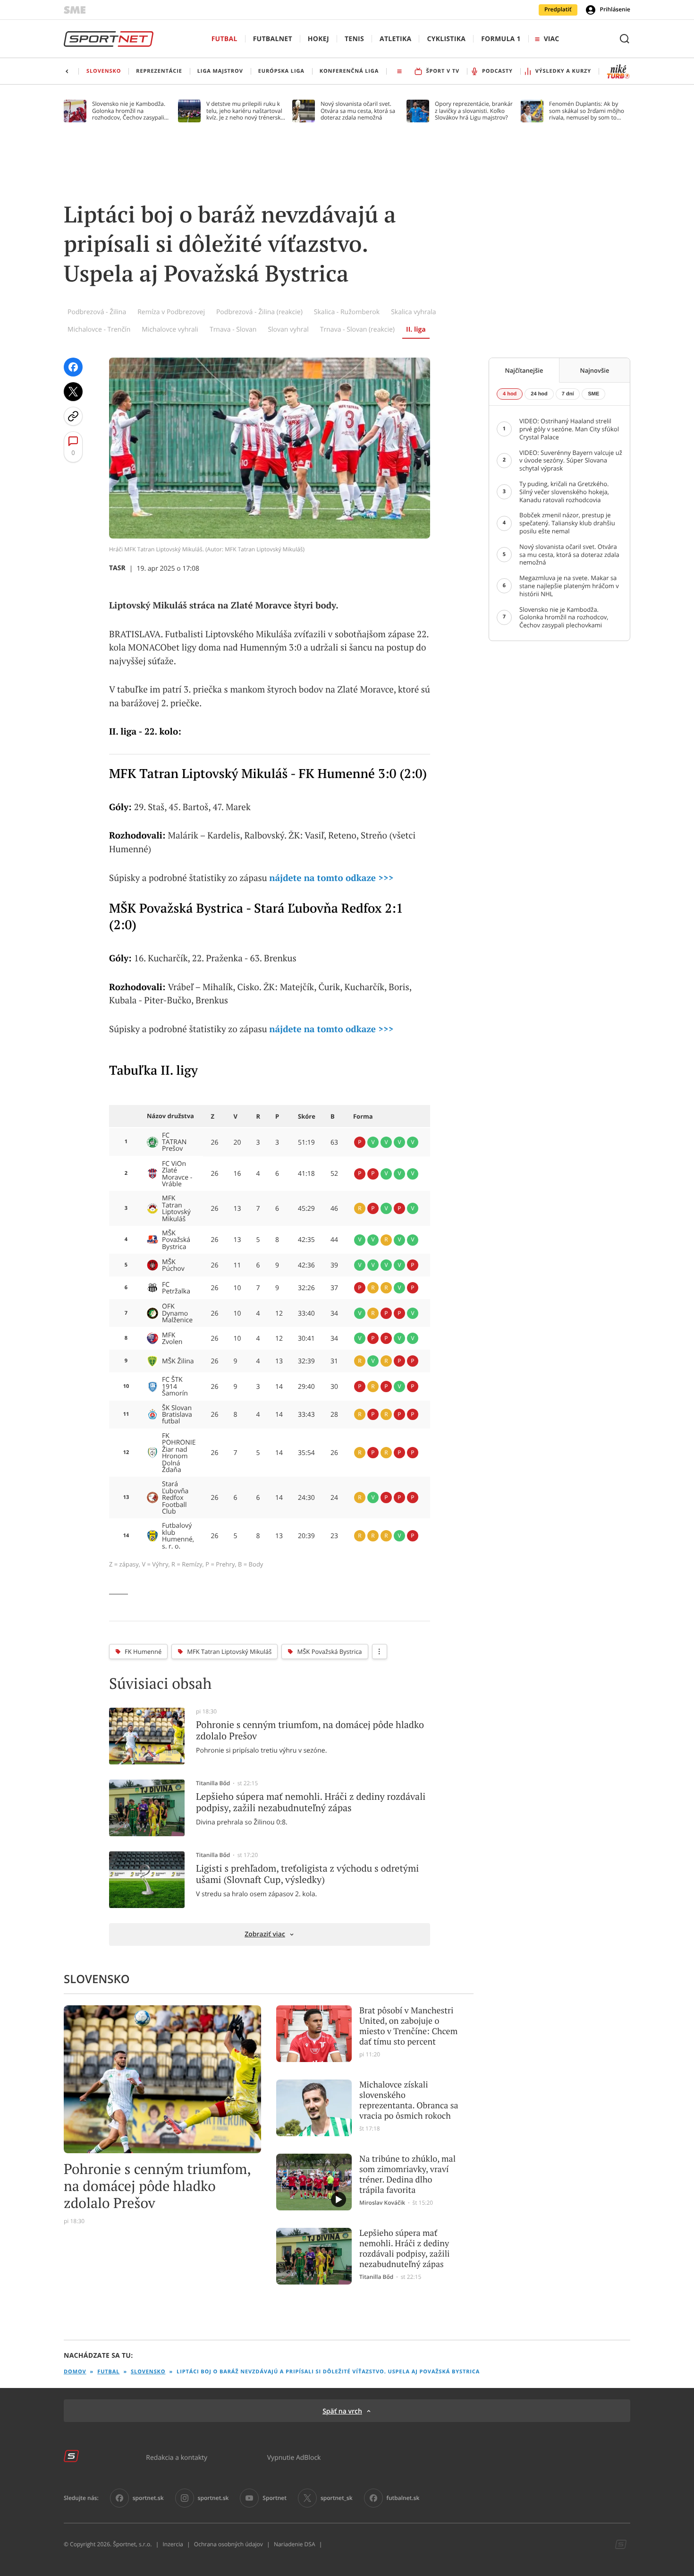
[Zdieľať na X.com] (73, 392)
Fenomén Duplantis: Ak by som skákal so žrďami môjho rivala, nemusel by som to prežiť (587, 111)
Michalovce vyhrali (170, 329)
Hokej (318, 39)
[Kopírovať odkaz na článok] (73, 416)
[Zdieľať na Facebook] (73, 367)
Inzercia (173, 2544)
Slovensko (148, 2372)
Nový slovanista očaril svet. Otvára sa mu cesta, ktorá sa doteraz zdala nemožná (358, 111)
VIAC (551, 39)
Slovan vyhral (288, 329)
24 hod (539, 394)
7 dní (568, 394)
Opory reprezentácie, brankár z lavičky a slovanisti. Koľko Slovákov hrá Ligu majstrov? (474, 111)
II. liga (416, 329)
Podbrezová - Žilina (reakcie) (259, 312)
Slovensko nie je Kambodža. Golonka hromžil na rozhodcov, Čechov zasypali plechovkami (129, 111)
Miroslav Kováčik (382, 2203)
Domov (75, 2372)
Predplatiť (558, 9)
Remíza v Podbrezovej (171, 312)
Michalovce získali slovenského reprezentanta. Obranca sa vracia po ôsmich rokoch (409, 2100)
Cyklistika (446, 39)
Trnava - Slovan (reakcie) (357, 329)
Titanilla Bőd (213, 1783)
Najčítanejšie (524, 370)
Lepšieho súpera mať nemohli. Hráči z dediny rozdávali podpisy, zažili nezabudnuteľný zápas (404, 2249)
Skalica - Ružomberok (347, 312)
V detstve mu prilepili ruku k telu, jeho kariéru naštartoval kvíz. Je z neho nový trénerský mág (245, 111)
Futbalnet (273, 39)
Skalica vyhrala (413, 312)
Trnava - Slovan (233, 329)
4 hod (510, 394)
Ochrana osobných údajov (229, 2544)
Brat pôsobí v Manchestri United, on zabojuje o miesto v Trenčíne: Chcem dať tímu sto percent (408, 2026)
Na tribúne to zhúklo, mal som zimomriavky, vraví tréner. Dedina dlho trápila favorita (407, 2174)
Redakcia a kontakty (177, 2457)
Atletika (395, 39)
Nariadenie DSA (295, 2544)
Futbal (224, 39)
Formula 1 (501, 39)
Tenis (354, 39)
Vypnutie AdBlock (294, 2457)
